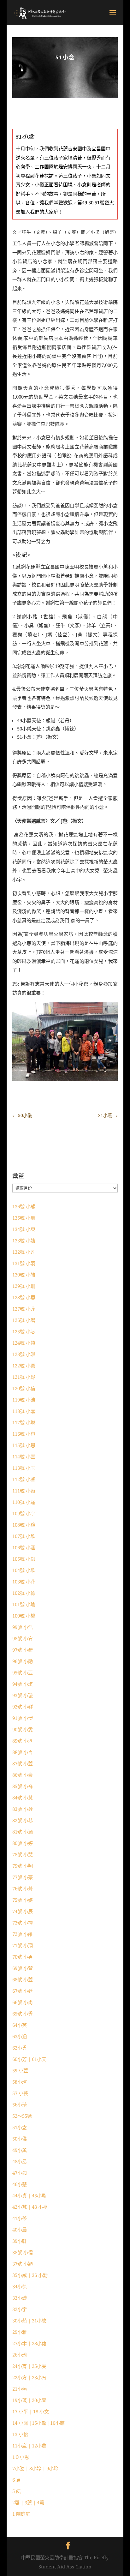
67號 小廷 (23, 1991)
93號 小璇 (23, 1695)
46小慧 (20, 2184)
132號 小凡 (24, 1252)
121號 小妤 (24, 1377)
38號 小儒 (23, 2252)
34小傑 (20, 2286)
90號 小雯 (23, 1729)
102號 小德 (24, 1593)
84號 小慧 (23, 1798)
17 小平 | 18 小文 (31, 2411)
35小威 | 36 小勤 (30, 2275)
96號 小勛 (23, 1661)
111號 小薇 (24, 1491)
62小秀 (20, 2048)
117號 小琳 (24, 1422)
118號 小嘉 (24, 1411)
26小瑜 (20, 2355)
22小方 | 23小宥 (29, 2377)
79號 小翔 (23, 1866)
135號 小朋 (24, 1218)
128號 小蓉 (24, 1297)
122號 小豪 (24, 1366)
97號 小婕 (23, 1650)
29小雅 (20, 2332)
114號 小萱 (24, 1456)
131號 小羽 (24, 1263)
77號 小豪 (23, 1877)
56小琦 (20, 2105)
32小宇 (20, 2309)
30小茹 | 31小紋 (29, 2321)
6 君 (17, 2480)
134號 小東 (24, 1229)
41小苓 (20, 2218)
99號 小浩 (23, 1627)
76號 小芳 (23, 1888)
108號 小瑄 (24, 1525)
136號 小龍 (24, 1206)
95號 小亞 (23, 1672)
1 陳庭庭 (21, 2514)
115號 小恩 (24, 1445)
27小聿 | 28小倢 (29, 2343)
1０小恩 (21, 2457)
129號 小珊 (24, 1286)
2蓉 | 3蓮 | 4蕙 (28, 2502)
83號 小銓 (23, 1809)
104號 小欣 (24, 1570)
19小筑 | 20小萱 (29, 2400)
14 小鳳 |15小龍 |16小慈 (38, 2423)
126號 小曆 (24, 1320)
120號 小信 (24, 1388)
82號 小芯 (23, 1820)
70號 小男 (23, 1957)
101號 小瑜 (24, 1604)
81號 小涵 (23, 1832)
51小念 (20, 2127)
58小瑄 (20, 2082)
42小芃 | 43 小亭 (30, 2207)
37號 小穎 (23, 2264)
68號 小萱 (23, 1979)
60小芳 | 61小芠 (29, 2059)
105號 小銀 (24, 1559)
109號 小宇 (24, 1513)
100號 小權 (24, 1616)
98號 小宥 (23, 1638)
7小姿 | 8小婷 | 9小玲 (35, 2468)
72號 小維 (23, 1934)
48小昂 (20, 2161)
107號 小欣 (24, 1536)
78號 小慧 (23, 1854)
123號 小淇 (24, 1354)
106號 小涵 (24, 1547)
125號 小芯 (24, 1331)
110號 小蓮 (24, 1502)
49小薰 (20, 2150)
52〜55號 (22, 2116)
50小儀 (20, 2139)
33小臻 (20, 2298)
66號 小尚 (23, 2002)
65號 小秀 (23, 2014)
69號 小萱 (23, 1968)
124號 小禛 (24, 1343)
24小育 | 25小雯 (29, 2366)
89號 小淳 (23, 1741)
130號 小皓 (24, 1275)
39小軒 (20, 2241)
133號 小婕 (24, 1240)
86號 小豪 (23, 1775)
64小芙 (20, 2025)
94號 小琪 (23, 1684)
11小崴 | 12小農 (29, 2446)
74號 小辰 (23, 1911)
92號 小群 (23, 1707)
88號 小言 (23, 1752)
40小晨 (20, 2230)
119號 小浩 (24, 1400)
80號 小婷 (23, 1843)
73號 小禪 (23, 1923)
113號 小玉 (24, 1468)
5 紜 (17, 2491)
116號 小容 (24, 1434)
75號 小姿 (23, 1900)
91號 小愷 (23, 1718)
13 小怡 (20, 2434)
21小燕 (20, 2389)
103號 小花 (24, 1582)
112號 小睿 (24, 1479)
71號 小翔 (23, 1945)
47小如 (20, 2173)
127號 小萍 (24, 1309)
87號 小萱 (23, 1763)
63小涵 (20, 2036)
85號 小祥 (23, 1786)
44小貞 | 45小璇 (29, 2195)
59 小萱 (20, 2070)
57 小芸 (20, 2093)
